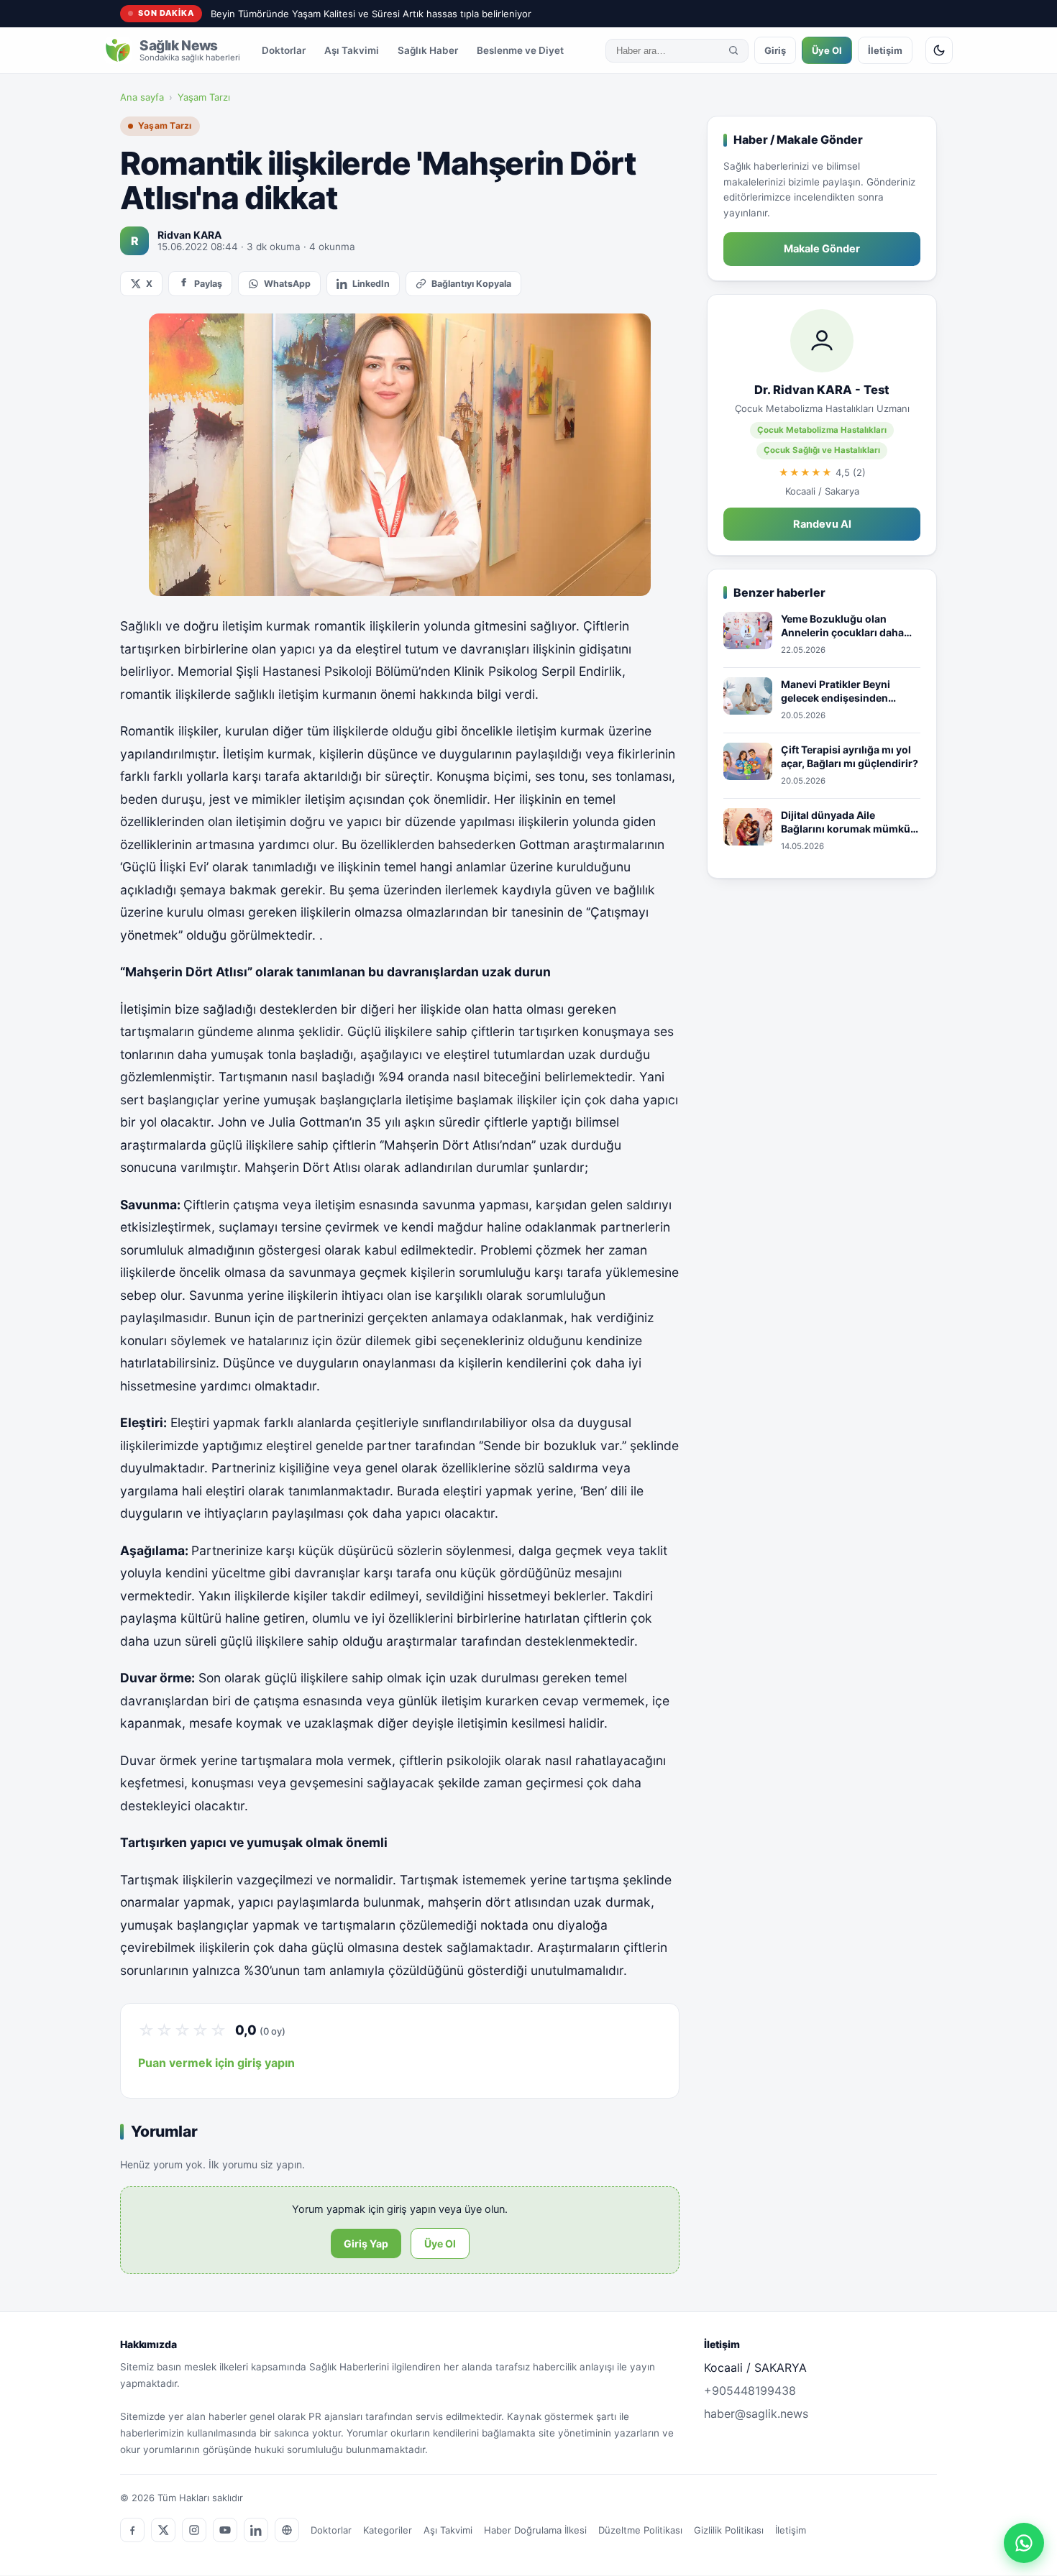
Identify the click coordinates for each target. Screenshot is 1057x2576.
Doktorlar (284, 50)
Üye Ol (827, 50)
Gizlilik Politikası (729, 2530)
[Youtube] (225, 2530)
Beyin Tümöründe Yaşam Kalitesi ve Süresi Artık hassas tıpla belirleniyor (371, 14)
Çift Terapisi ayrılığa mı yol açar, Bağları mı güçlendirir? (850, 757)
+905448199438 (750, 2391)
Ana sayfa (142, 97)
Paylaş (208, 284)
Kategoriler (388, 2530)
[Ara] (733, 50)
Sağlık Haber (428, 50)
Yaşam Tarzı (204, 97)
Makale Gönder (822, 249)
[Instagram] (194, 2530)
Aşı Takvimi (352, 50)
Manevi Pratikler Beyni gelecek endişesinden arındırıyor (836, 692)
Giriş (775, 50)
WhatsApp (287, 284)
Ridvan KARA (189, 235)
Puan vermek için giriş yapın (216, 2063)
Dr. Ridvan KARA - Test (822, 390)
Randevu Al (822, 524)
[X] (163, 2530)
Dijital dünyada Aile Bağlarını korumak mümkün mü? (849, 822)
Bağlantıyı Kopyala (471, 284)
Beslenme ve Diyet (520, 50)
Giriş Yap (366, 2243)
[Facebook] (132, 2530)
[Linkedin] (256, 2530)
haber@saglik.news (756, 2414)
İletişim (885, 50)
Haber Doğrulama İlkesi (535, 2530)
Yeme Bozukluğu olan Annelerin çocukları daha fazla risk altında (842, 626)
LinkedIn (371, 284)
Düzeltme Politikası (640, 2530)
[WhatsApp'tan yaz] (1024, 2543)
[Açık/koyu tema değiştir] (939, 50)
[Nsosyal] (287, 2530)
